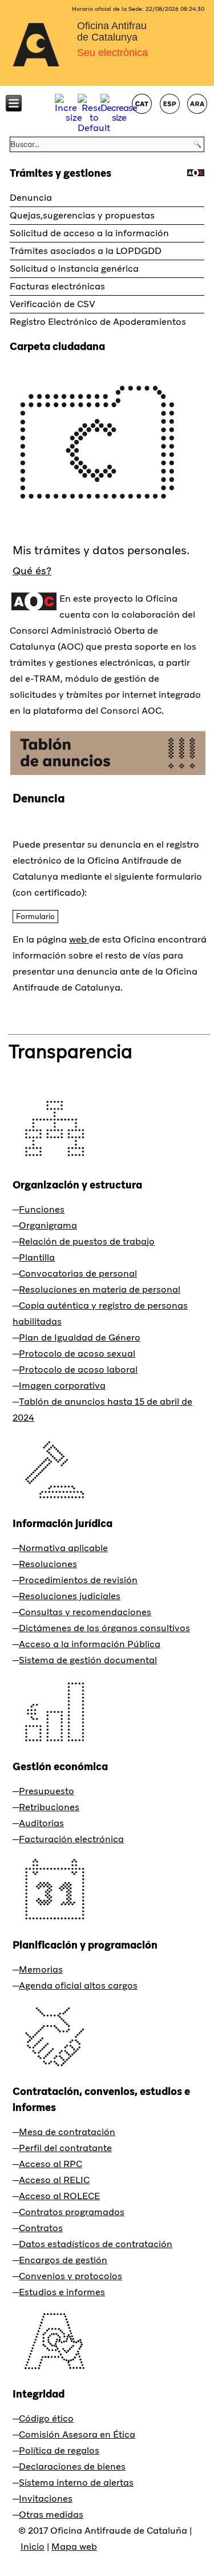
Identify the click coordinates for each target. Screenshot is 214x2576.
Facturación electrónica (71, 1839)
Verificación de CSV (53, 304)
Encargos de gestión (63, 2260)
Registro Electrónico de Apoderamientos (98, 322)
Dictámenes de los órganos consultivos (104, 1628)
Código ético (46, 2418)
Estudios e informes (62, 2292)
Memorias (41, 1969)
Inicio (33, 2547)
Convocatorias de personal (78, 1273)
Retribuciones (49, 1807)
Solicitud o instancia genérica (74, 269)
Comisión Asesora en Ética (77, 2434)
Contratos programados (72, 2212)
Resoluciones (48, 1564)
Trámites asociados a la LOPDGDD (86, 251)
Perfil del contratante (65, 2148)
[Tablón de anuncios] (108, 774)
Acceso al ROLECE (59, 2196)
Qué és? (32, 571)
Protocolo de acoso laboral (78, 1370)
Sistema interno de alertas (76, 2482)
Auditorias (41, 1823)
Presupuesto (47, 1791)
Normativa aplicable (63, 1548)
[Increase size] (74, 118)
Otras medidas (51, 2515)
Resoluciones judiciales (70, 1596)
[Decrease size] (119, 118)
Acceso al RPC (51, 2164)
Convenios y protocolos (70, 2276)
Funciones (42, 1209)
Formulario (35, 917)
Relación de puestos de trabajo (87, 1241)
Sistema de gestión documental (88, 1660)
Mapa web (74, 2547)
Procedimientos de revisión (78, 1580)
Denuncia (31, 198)
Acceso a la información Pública (90, 1644)
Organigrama (48, 1225)
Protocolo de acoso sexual (77, 1353)
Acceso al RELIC (54, 2180)
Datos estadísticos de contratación (96, 2244)
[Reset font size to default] (94, 128)
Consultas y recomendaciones (85, 1612)
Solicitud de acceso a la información (89, 233)
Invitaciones (46, 2499)
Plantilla (37, 1257)
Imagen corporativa (62, 1386)
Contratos (41, 2228)
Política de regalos (59, 2450)
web (79, 939)
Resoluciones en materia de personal (100, 1289)
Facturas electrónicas (57, 286)
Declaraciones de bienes (72, 2466)
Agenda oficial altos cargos (78, 1985)
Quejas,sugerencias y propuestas (82, 215)
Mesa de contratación (67, 2132)
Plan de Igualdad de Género (80, 1337)
